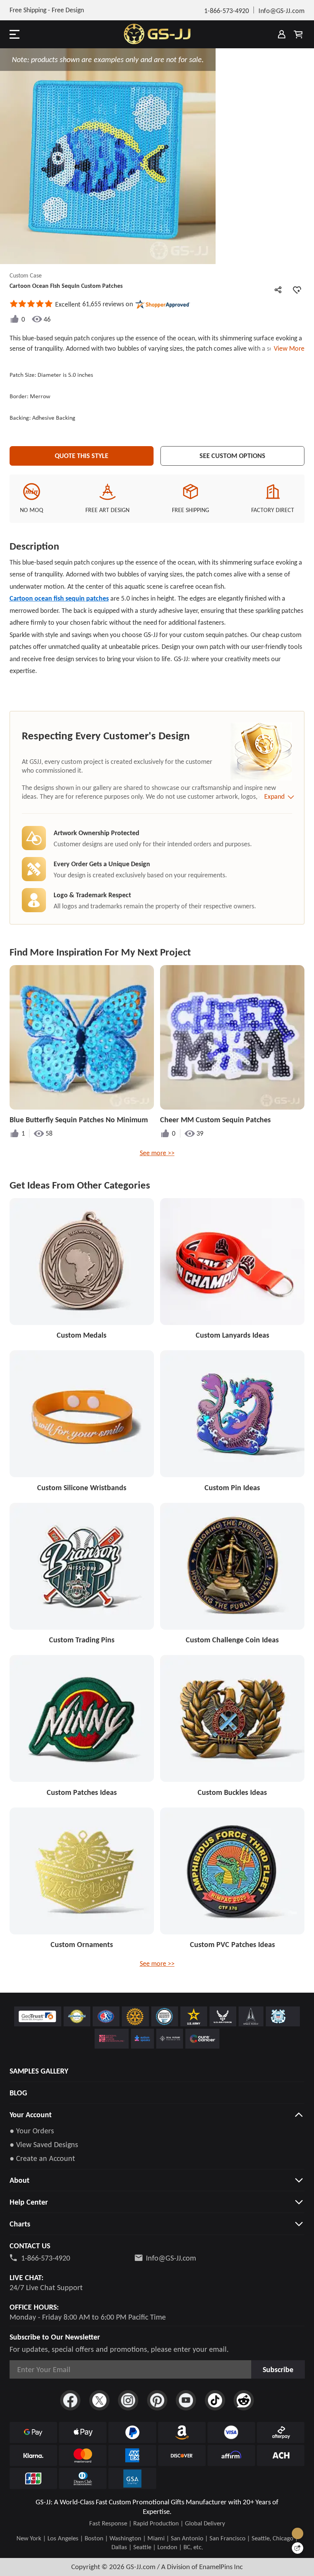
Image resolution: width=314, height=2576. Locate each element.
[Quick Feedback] (298, 2548)
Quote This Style (82, 456)
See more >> (157, 1153)
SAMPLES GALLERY (39, 2071)
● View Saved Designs (44, 2144)
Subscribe (278, 2369)
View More (288, 348)
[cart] (298, 34)
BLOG (18, 2093)
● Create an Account (42, 2158)
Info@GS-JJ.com (171, 2258)
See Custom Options (232, 456)
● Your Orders (32, 2131)
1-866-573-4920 (46, 2258)
